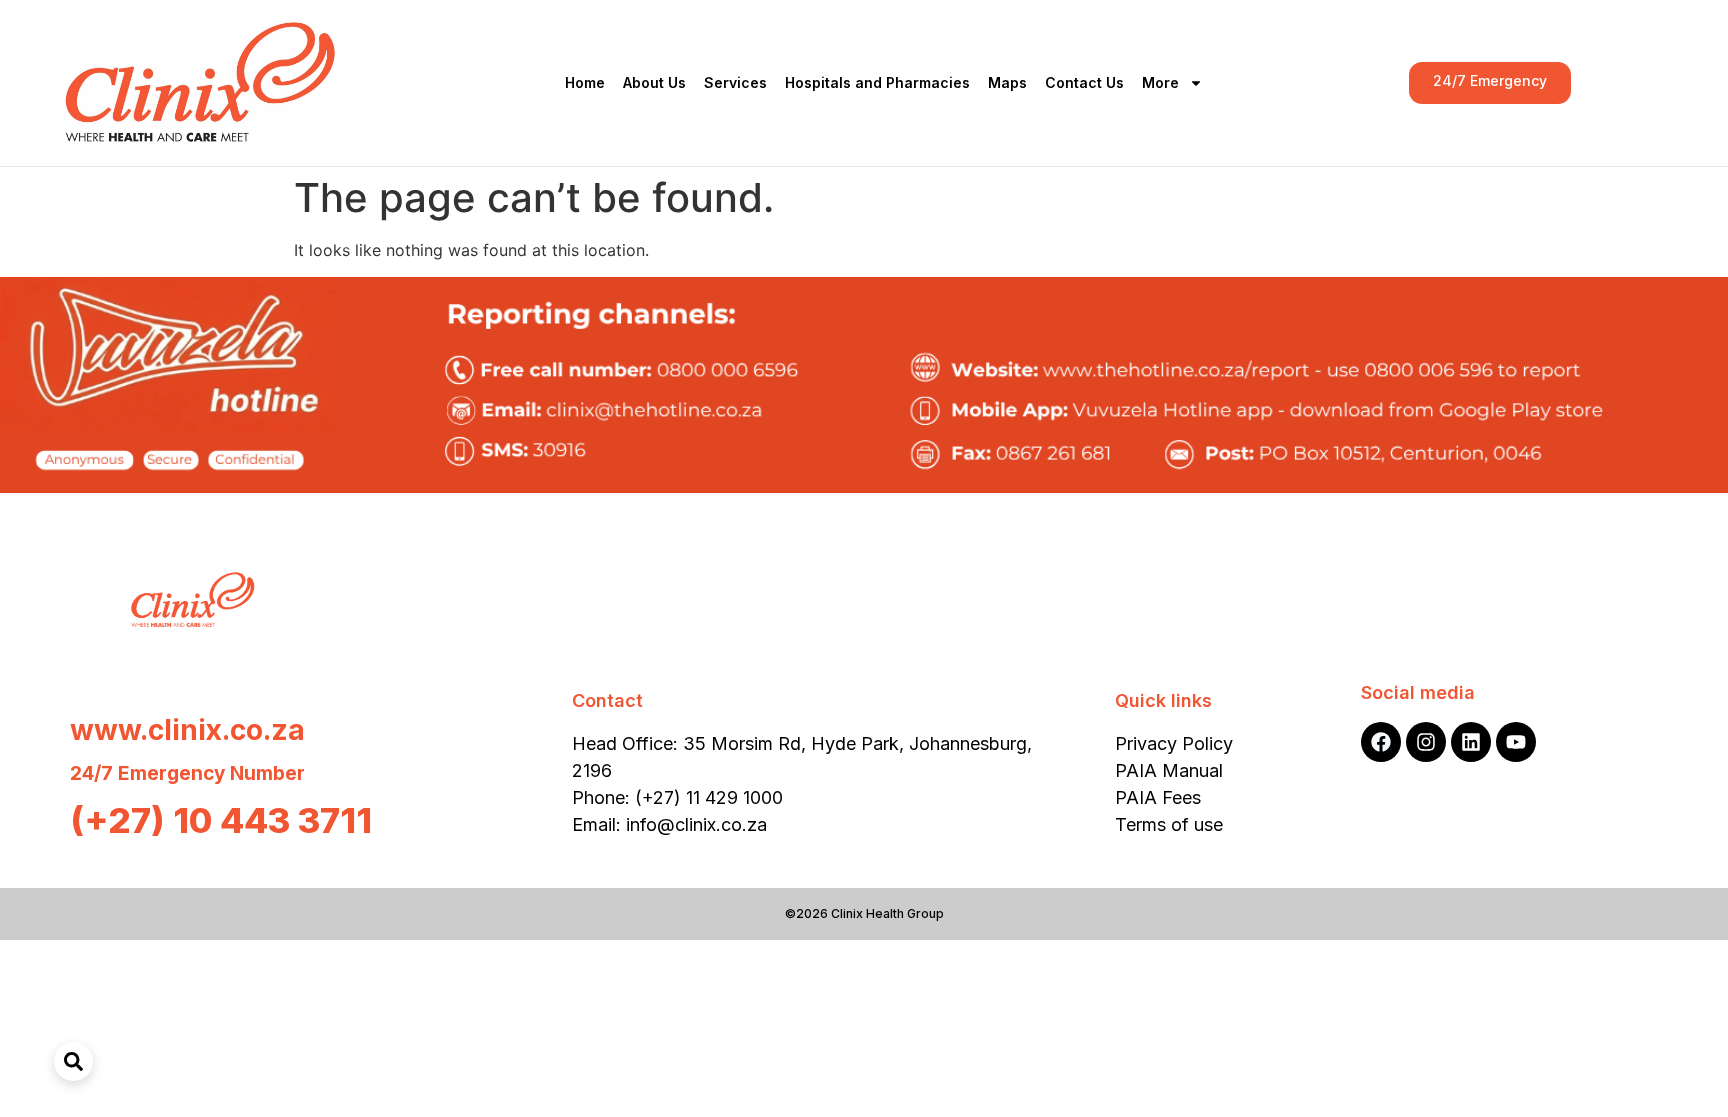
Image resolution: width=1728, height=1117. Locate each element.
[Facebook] (1381, 742)
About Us (654, 82)
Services (735, 82)
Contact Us (1084, 82)
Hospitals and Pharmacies (877, 82)
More (1160, 82)
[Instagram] (1426, 742)
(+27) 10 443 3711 (221, 820)
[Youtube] (1516, 742)
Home (585, 82)
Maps (1007, 82)
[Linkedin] (1471, 742)
